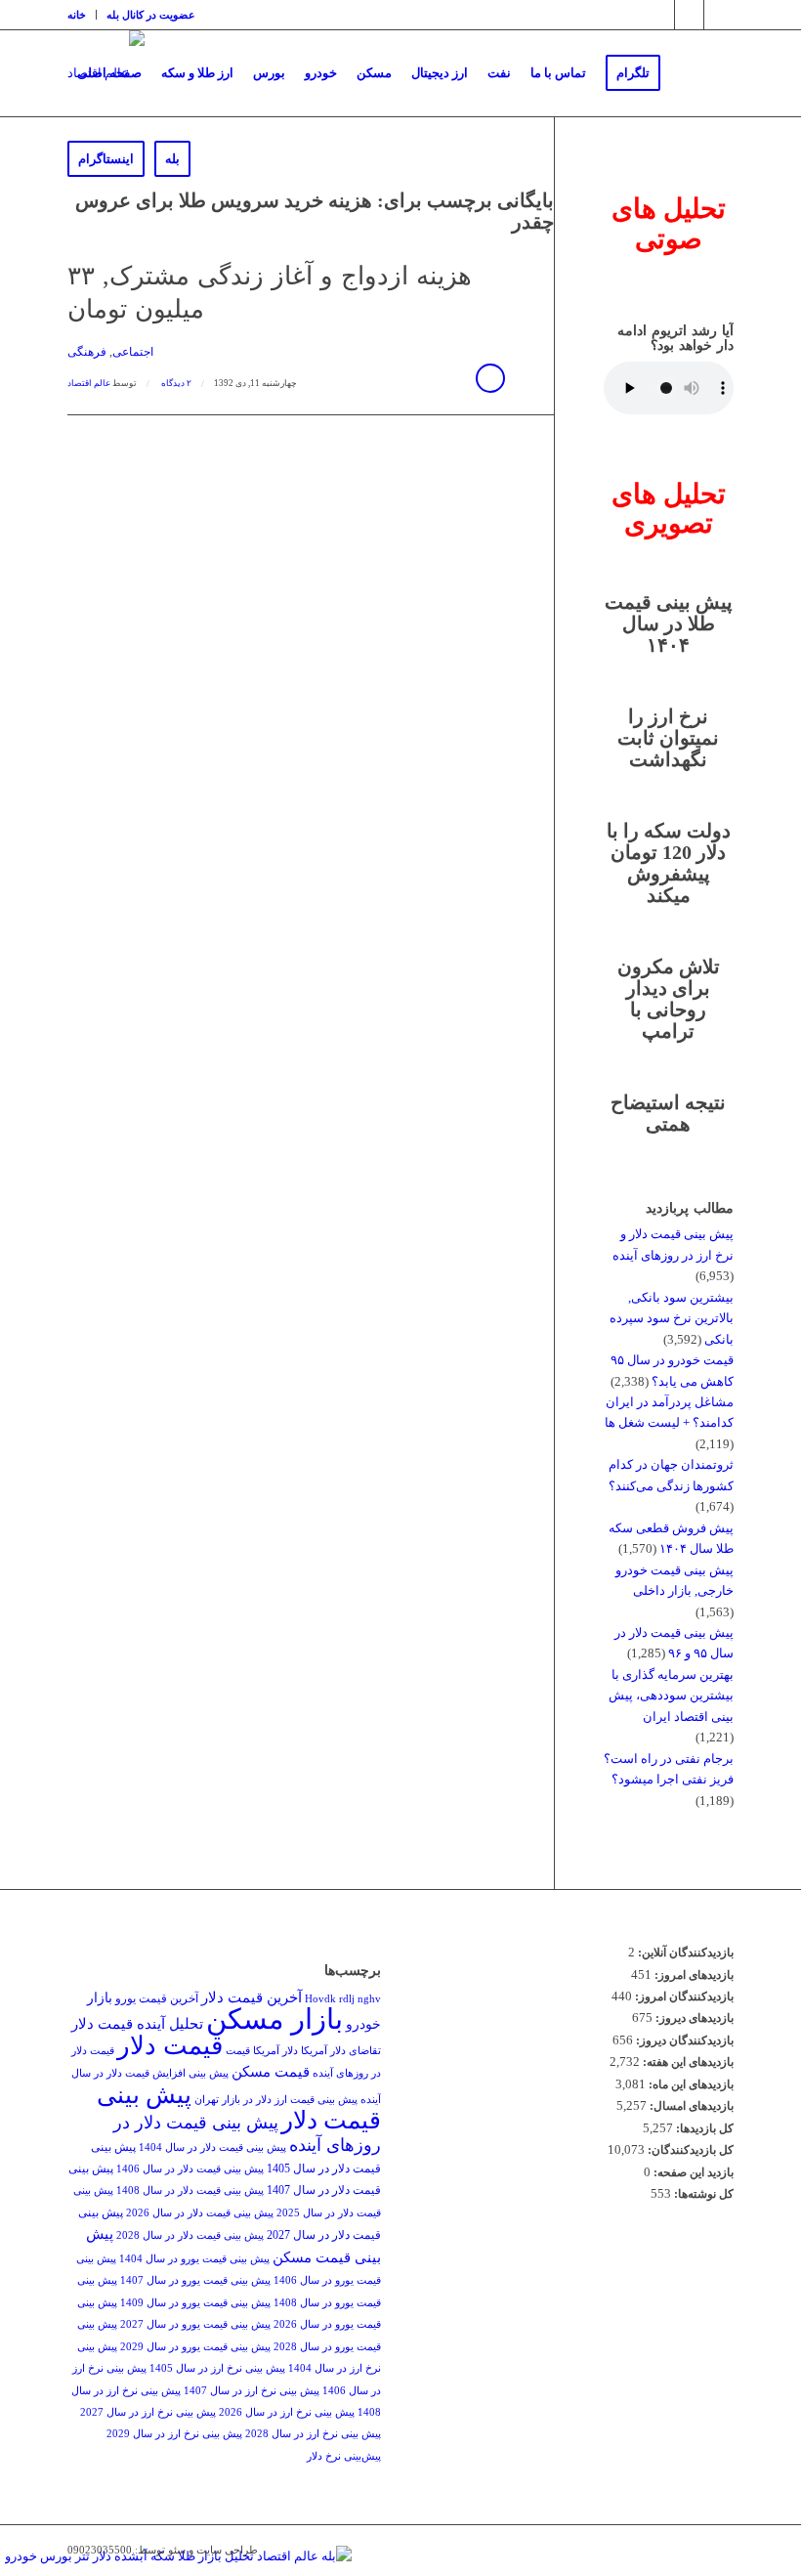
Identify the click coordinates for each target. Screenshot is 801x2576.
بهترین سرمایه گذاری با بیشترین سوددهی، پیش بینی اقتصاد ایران (671, 1696)
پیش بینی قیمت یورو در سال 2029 (195, 2347)
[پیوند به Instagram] (660, 15)
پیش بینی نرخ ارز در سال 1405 (217, 2368)
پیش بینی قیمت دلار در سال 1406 (190, 2169)
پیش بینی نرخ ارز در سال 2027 (148, 2412)
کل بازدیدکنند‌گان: (689, 2150)
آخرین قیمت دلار (252, 1997)
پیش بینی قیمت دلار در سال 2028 (190, 2235)
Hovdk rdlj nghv (343, 1999)
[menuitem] (82, 15)
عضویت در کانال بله (151, 15)
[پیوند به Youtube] (719, 15)
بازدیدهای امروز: (693, 1975)
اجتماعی (133, 352)
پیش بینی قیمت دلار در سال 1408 (190, 2190)
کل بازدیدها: (703, 2128)
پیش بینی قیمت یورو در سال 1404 (194, 2259)
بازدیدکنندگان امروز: (683, 1996)
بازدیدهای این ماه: (690, 2084)
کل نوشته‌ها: (702, 2194)
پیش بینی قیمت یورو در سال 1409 (195, 2303)
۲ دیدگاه (175, 383)
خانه (77, 15)
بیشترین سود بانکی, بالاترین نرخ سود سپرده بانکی (672, 1318)
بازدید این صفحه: (692, 2172)
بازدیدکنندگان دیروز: (683, 2040)
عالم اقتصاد (89, 383)
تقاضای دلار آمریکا (341, 2051)
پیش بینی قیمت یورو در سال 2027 (195, 2324)
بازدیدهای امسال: (690, 2106)
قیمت (238, 2051)
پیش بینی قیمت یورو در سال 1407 (195, 2280)
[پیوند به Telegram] (689, 15)
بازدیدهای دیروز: (693, 2018)
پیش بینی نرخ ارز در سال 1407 (252, 2391)
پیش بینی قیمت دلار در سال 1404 (212, 2147)
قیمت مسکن (271, 2071)
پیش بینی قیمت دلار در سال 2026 (200, 2213)
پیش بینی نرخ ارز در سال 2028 (313, 2434)
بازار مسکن (274, 2019)
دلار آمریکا (275, 2051)
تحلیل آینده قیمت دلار (137, 2023)
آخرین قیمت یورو (157, 1998)
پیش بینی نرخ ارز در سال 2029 (174, 2434)
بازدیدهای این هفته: (687, 2062)
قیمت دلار (170, 2046)
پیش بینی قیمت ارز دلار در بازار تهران (276, 2100)
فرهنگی (87, 352)
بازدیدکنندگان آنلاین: (684, 1953)
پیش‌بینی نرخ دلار (344, 2456)
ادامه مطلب (490, 378)
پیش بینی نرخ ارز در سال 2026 (287, 2412)
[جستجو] (216, 159)
